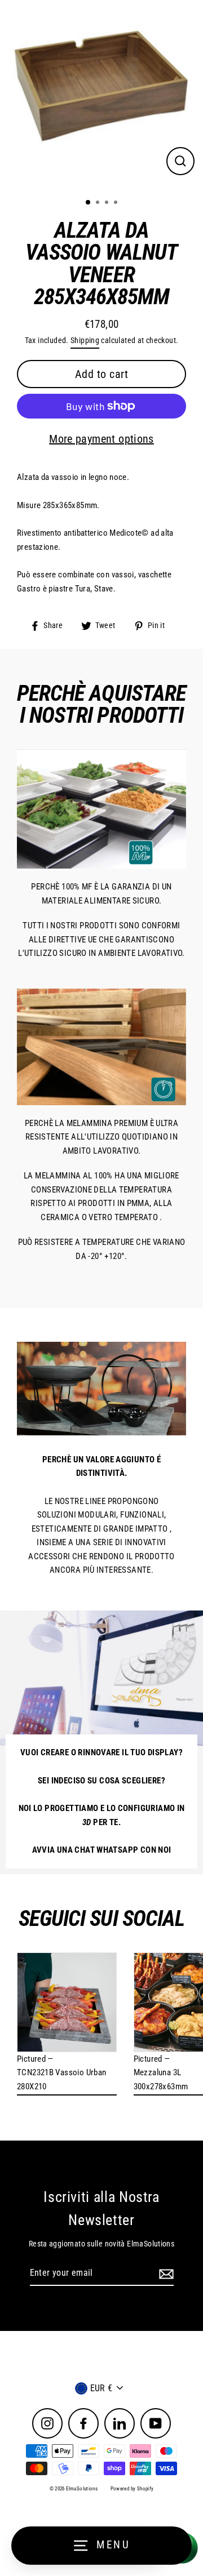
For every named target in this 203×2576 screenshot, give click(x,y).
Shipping (85, 340)
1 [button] (89, 203)
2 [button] (99, 203)
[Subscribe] (165, 2274)
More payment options (101, 439)
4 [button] (117, 203)
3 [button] (108, 203)
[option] (101, 95)
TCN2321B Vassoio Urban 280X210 (61, 2079)
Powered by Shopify (132, 2489)
